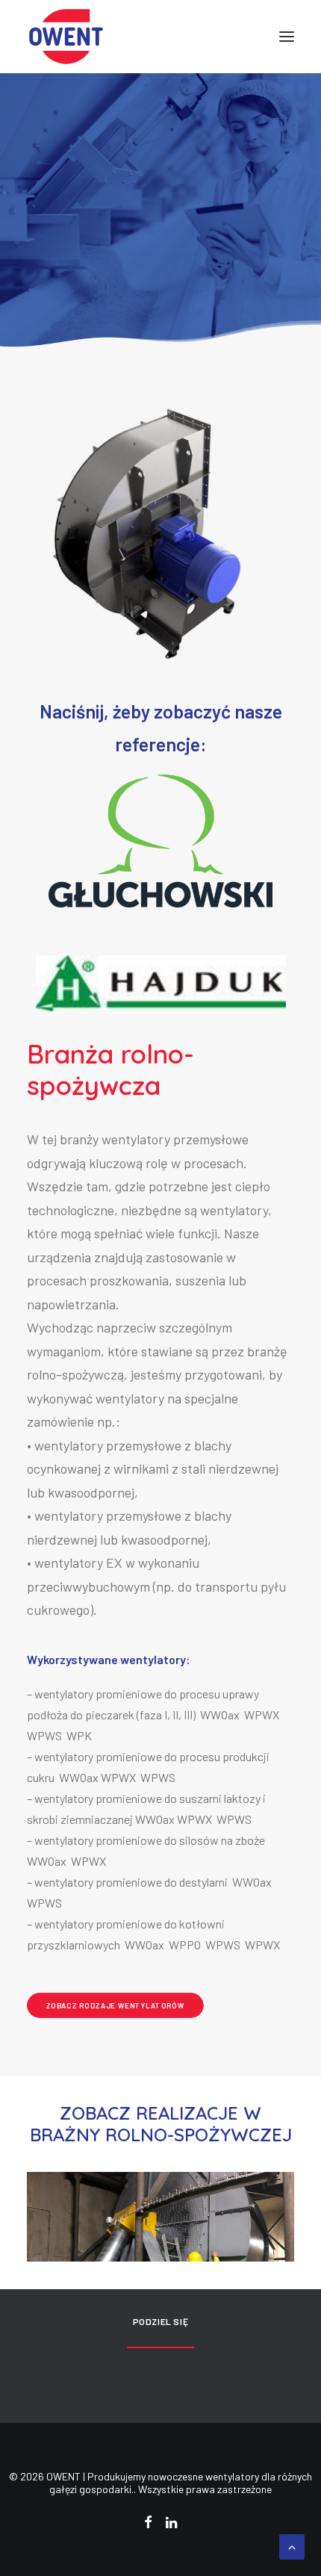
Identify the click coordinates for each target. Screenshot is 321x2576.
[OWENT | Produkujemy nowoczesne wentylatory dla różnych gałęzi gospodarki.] (66, 37)
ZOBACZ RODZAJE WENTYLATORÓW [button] (116, 2005)
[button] (287, 37)
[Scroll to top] (292, 2545)
